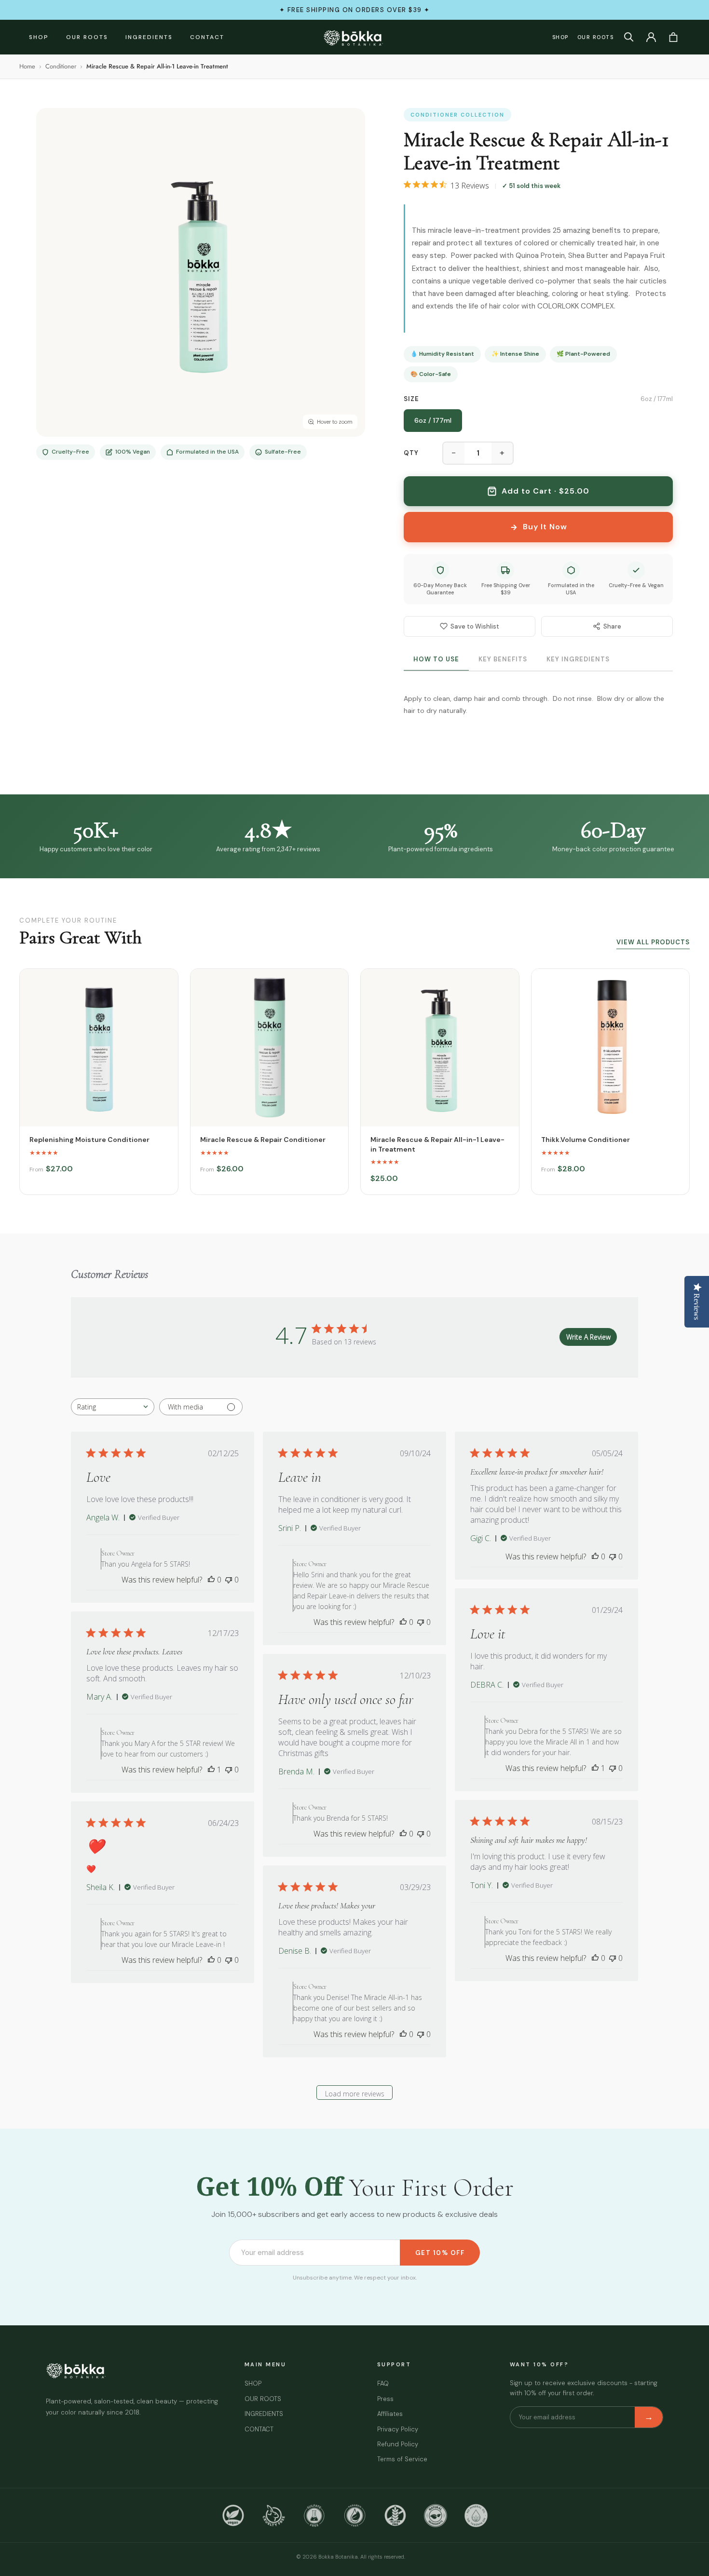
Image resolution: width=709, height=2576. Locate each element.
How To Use (436, 659)
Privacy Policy (398, 2429)
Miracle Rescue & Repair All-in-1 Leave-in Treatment (437, 1144)
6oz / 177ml (433, 420)
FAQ (383, 2383)
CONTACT (207, 37)
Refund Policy (398, 2444)
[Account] (651, 37)
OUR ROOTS (87, 37)
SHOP (39, 37)
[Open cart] (673, 37)
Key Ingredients (578, 659)
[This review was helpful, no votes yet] (211, 1580)
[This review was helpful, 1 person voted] (595, 1768)
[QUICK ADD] (99, 1048)
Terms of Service (402, 2459)
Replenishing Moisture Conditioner (89, 1140)
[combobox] (113, 1407)
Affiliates (390, 2414)
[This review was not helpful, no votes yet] (229, 1580)
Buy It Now (545, 527)
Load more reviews (355, 2094)
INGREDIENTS (149, 37)
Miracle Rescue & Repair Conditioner (263, 1140)
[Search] (629, 37)
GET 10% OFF (440, 2253)
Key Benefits (503, 659)
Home (27, 66)
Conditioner (61, 66)
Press (385, 2399)
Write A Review (588, 1337)
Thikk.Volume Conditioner (586, 1140)
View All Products (653, 942)
